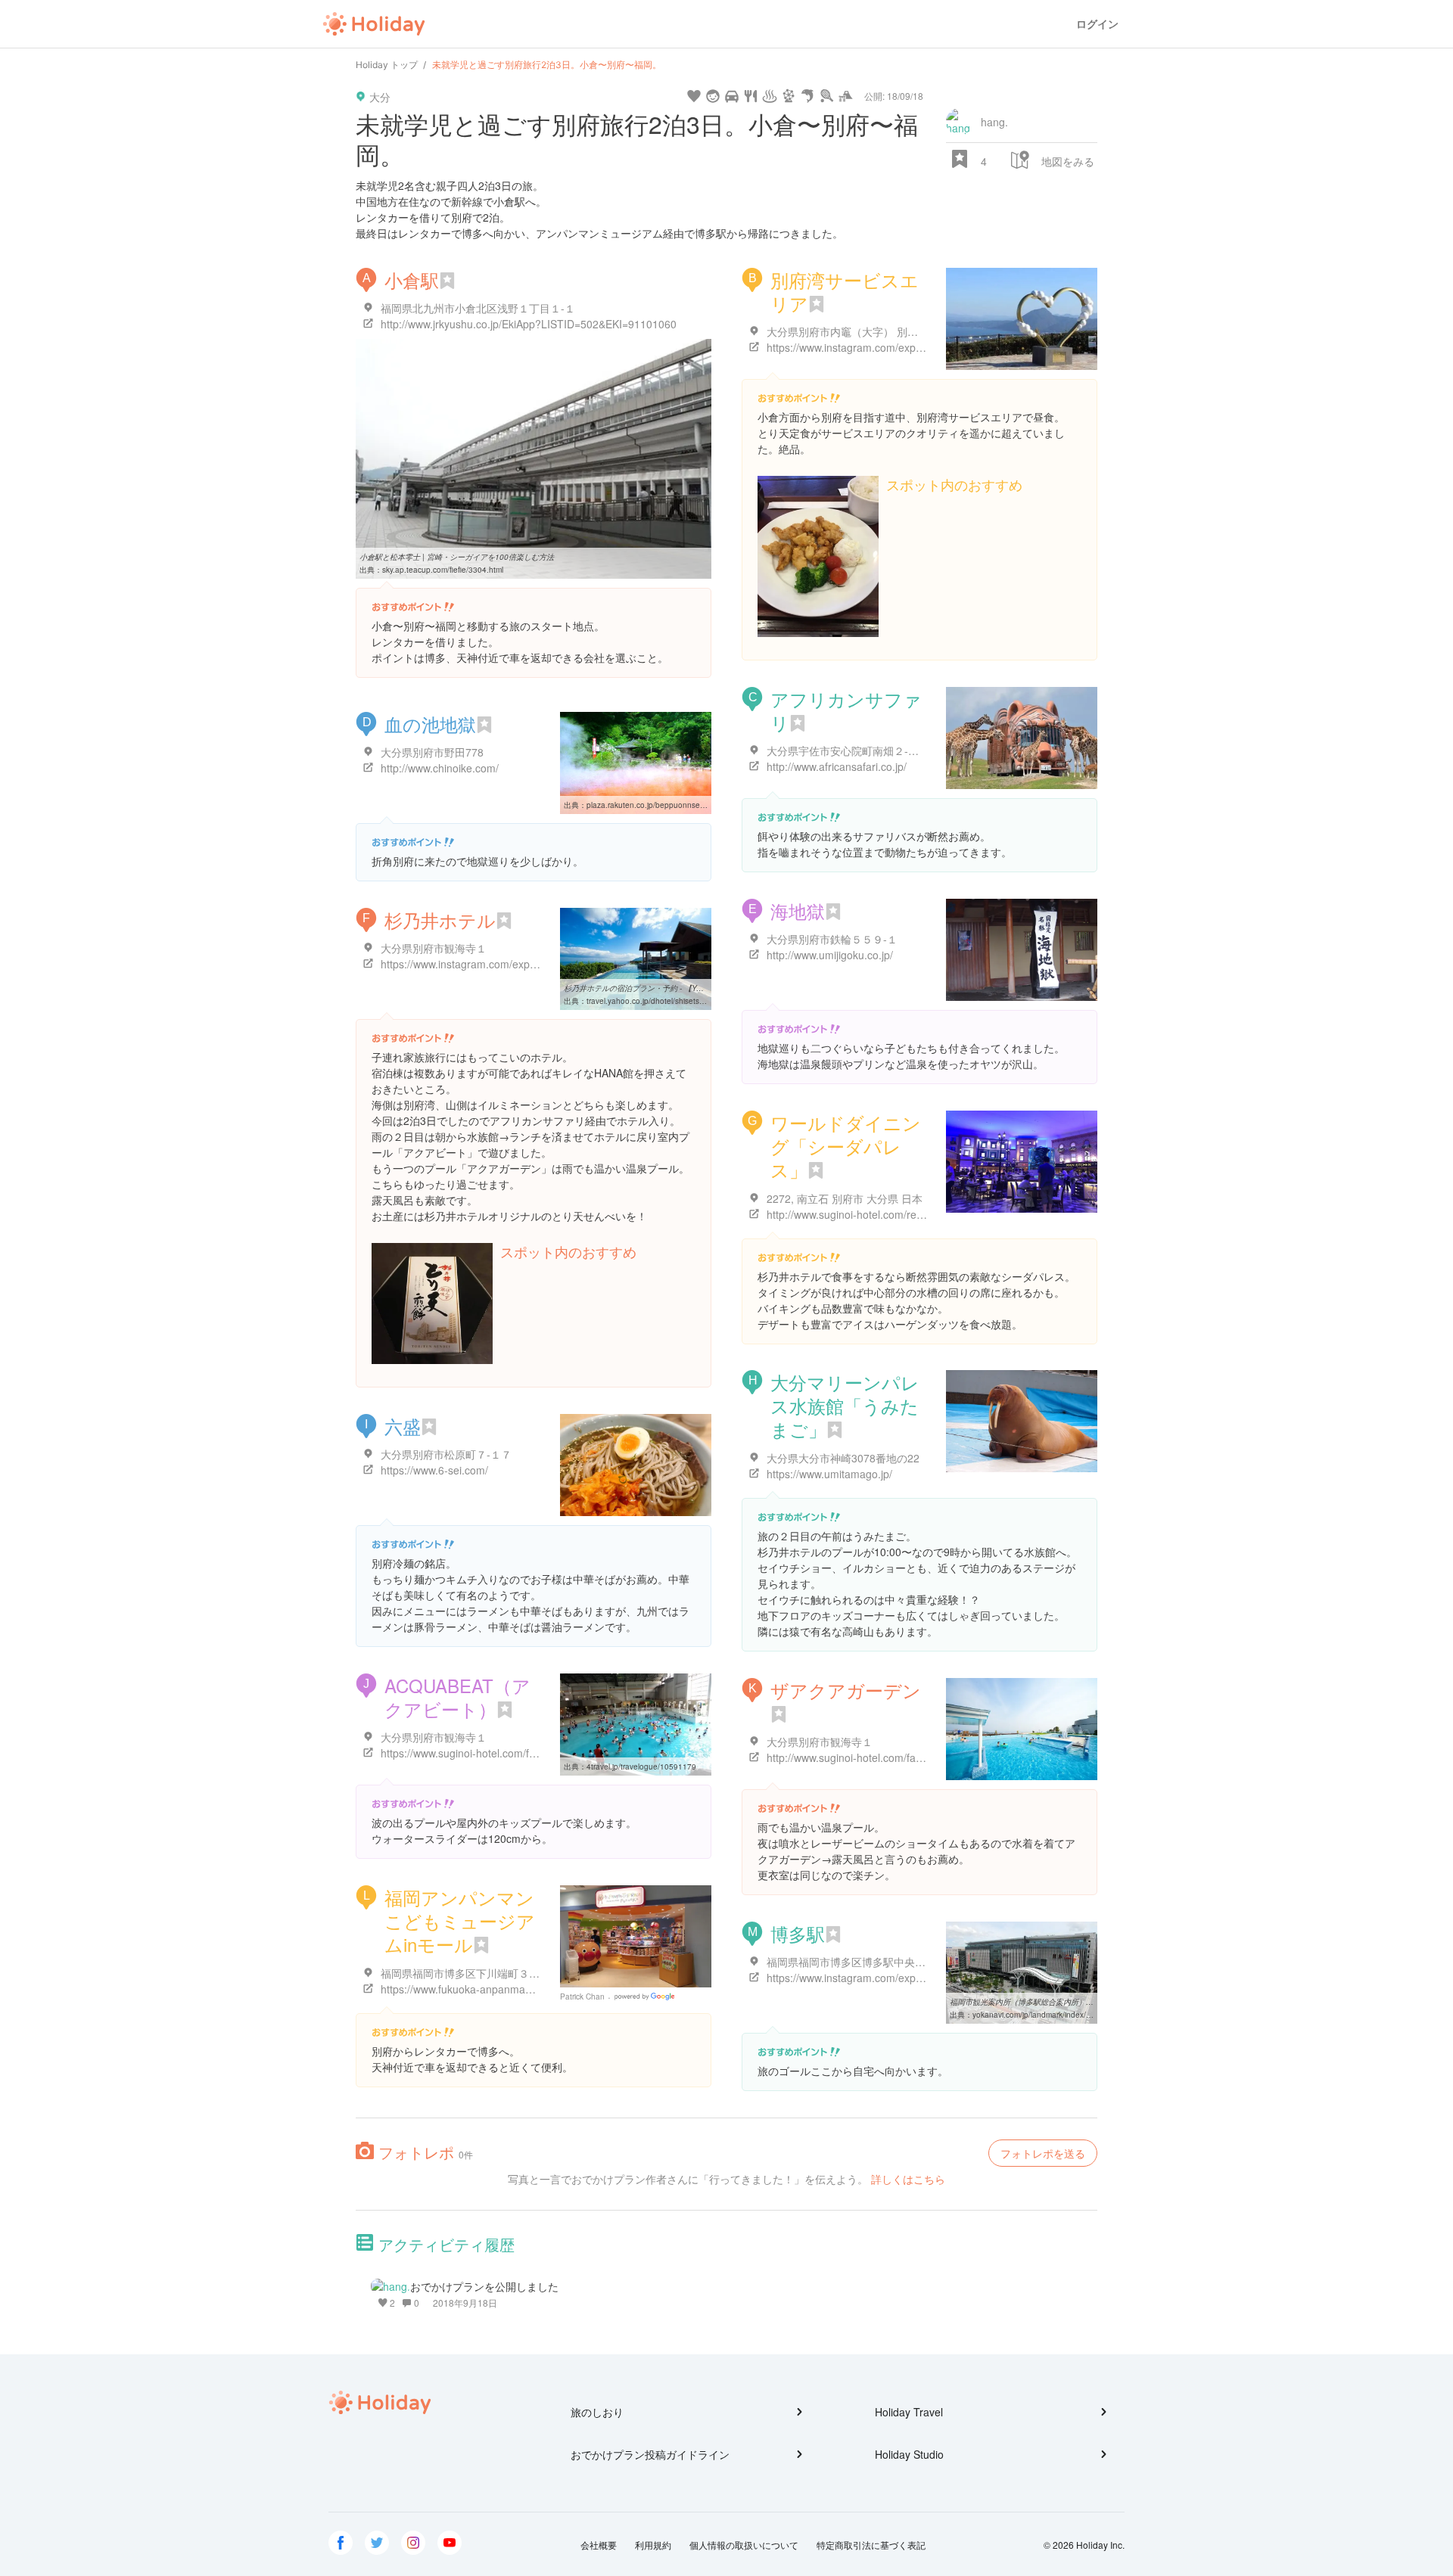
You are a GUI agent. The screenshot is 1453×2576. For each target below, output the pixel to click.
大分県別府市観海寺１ (434, 948)
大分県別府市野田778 (432, 752)
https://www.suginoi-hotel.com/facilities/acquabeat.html (511, 1753)
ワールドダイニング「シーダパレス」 (846, 1146)
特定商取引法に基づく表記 (871, 2545)
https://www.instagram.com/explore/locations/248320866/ (903, 1978)
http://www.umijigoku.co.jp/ (830, 955)
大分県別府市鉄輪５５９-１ (832, 939)
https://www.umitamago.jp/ (829, 1474)
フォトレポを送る (1043, 2153)
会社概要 (599, 2545)
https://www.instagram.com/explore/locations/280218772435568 (534, 964)
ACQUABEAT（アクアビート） (457, 1697)
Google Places (647, 1996)
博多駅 (798, 1933)
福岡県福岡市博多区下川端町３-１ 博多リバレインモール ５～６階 (539, 1973)
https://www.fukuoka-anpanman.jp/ (463, 1989)
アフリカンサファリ (846, 710)
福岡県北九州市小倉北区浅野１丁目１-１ (478, 308)
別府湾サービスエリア (845, 291)
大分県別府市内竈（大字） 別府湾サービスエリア (885, 331)
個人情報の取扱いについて (744, 2545)
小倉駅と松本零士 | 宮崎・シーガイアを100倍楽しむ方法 (457, 557)
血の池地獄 (430, 724)
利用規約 (653, 2545)
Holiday (374, 24)
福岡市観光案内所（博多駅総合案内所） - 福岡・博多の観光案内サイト (1070, 2002)
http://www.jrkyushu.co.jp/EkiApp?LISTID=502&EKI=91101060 (529, 324)
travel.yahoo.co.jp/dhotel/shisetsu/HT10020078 (669, 1001)
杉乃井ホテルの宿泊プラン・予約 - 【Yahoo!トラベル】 (659, 988)
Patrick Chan (582, 1996)
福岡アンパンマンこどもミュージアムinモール (460, 1920)
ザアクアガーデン (846, 1690)
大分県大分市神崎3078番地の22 (843, 1458)
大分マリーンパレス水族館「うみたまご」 (845, 1405)
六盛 (403, 1426)
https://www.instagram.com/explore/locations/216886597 (902, 347)
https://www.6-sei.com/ (434, 1470)
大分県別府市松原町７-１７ (446, 1454)
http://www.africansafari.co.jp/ (837, 766)
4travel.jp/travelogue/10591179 (641, 1767)
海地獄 (798, 910)
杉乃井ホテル (440, 920)
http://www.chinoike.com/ (440, 768)
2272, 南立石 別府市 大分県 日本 (845, 1198)
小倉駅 (412, 280)
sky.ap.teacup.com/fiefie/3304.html (443, 570)
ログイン (1097, 24)
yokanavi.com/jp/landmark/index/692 (1036, 2015)
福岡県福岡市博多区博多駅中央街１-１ (859, 1962)
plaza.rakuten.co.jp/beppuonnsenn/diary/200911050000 (686, 805)
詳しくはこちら (908, 2179)
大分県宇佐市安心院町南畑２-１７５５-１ (866, 750)
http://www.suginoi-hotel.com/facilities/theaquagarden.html (905, 1757)
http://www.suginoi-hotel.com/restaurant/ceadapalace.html (905, 1214)
